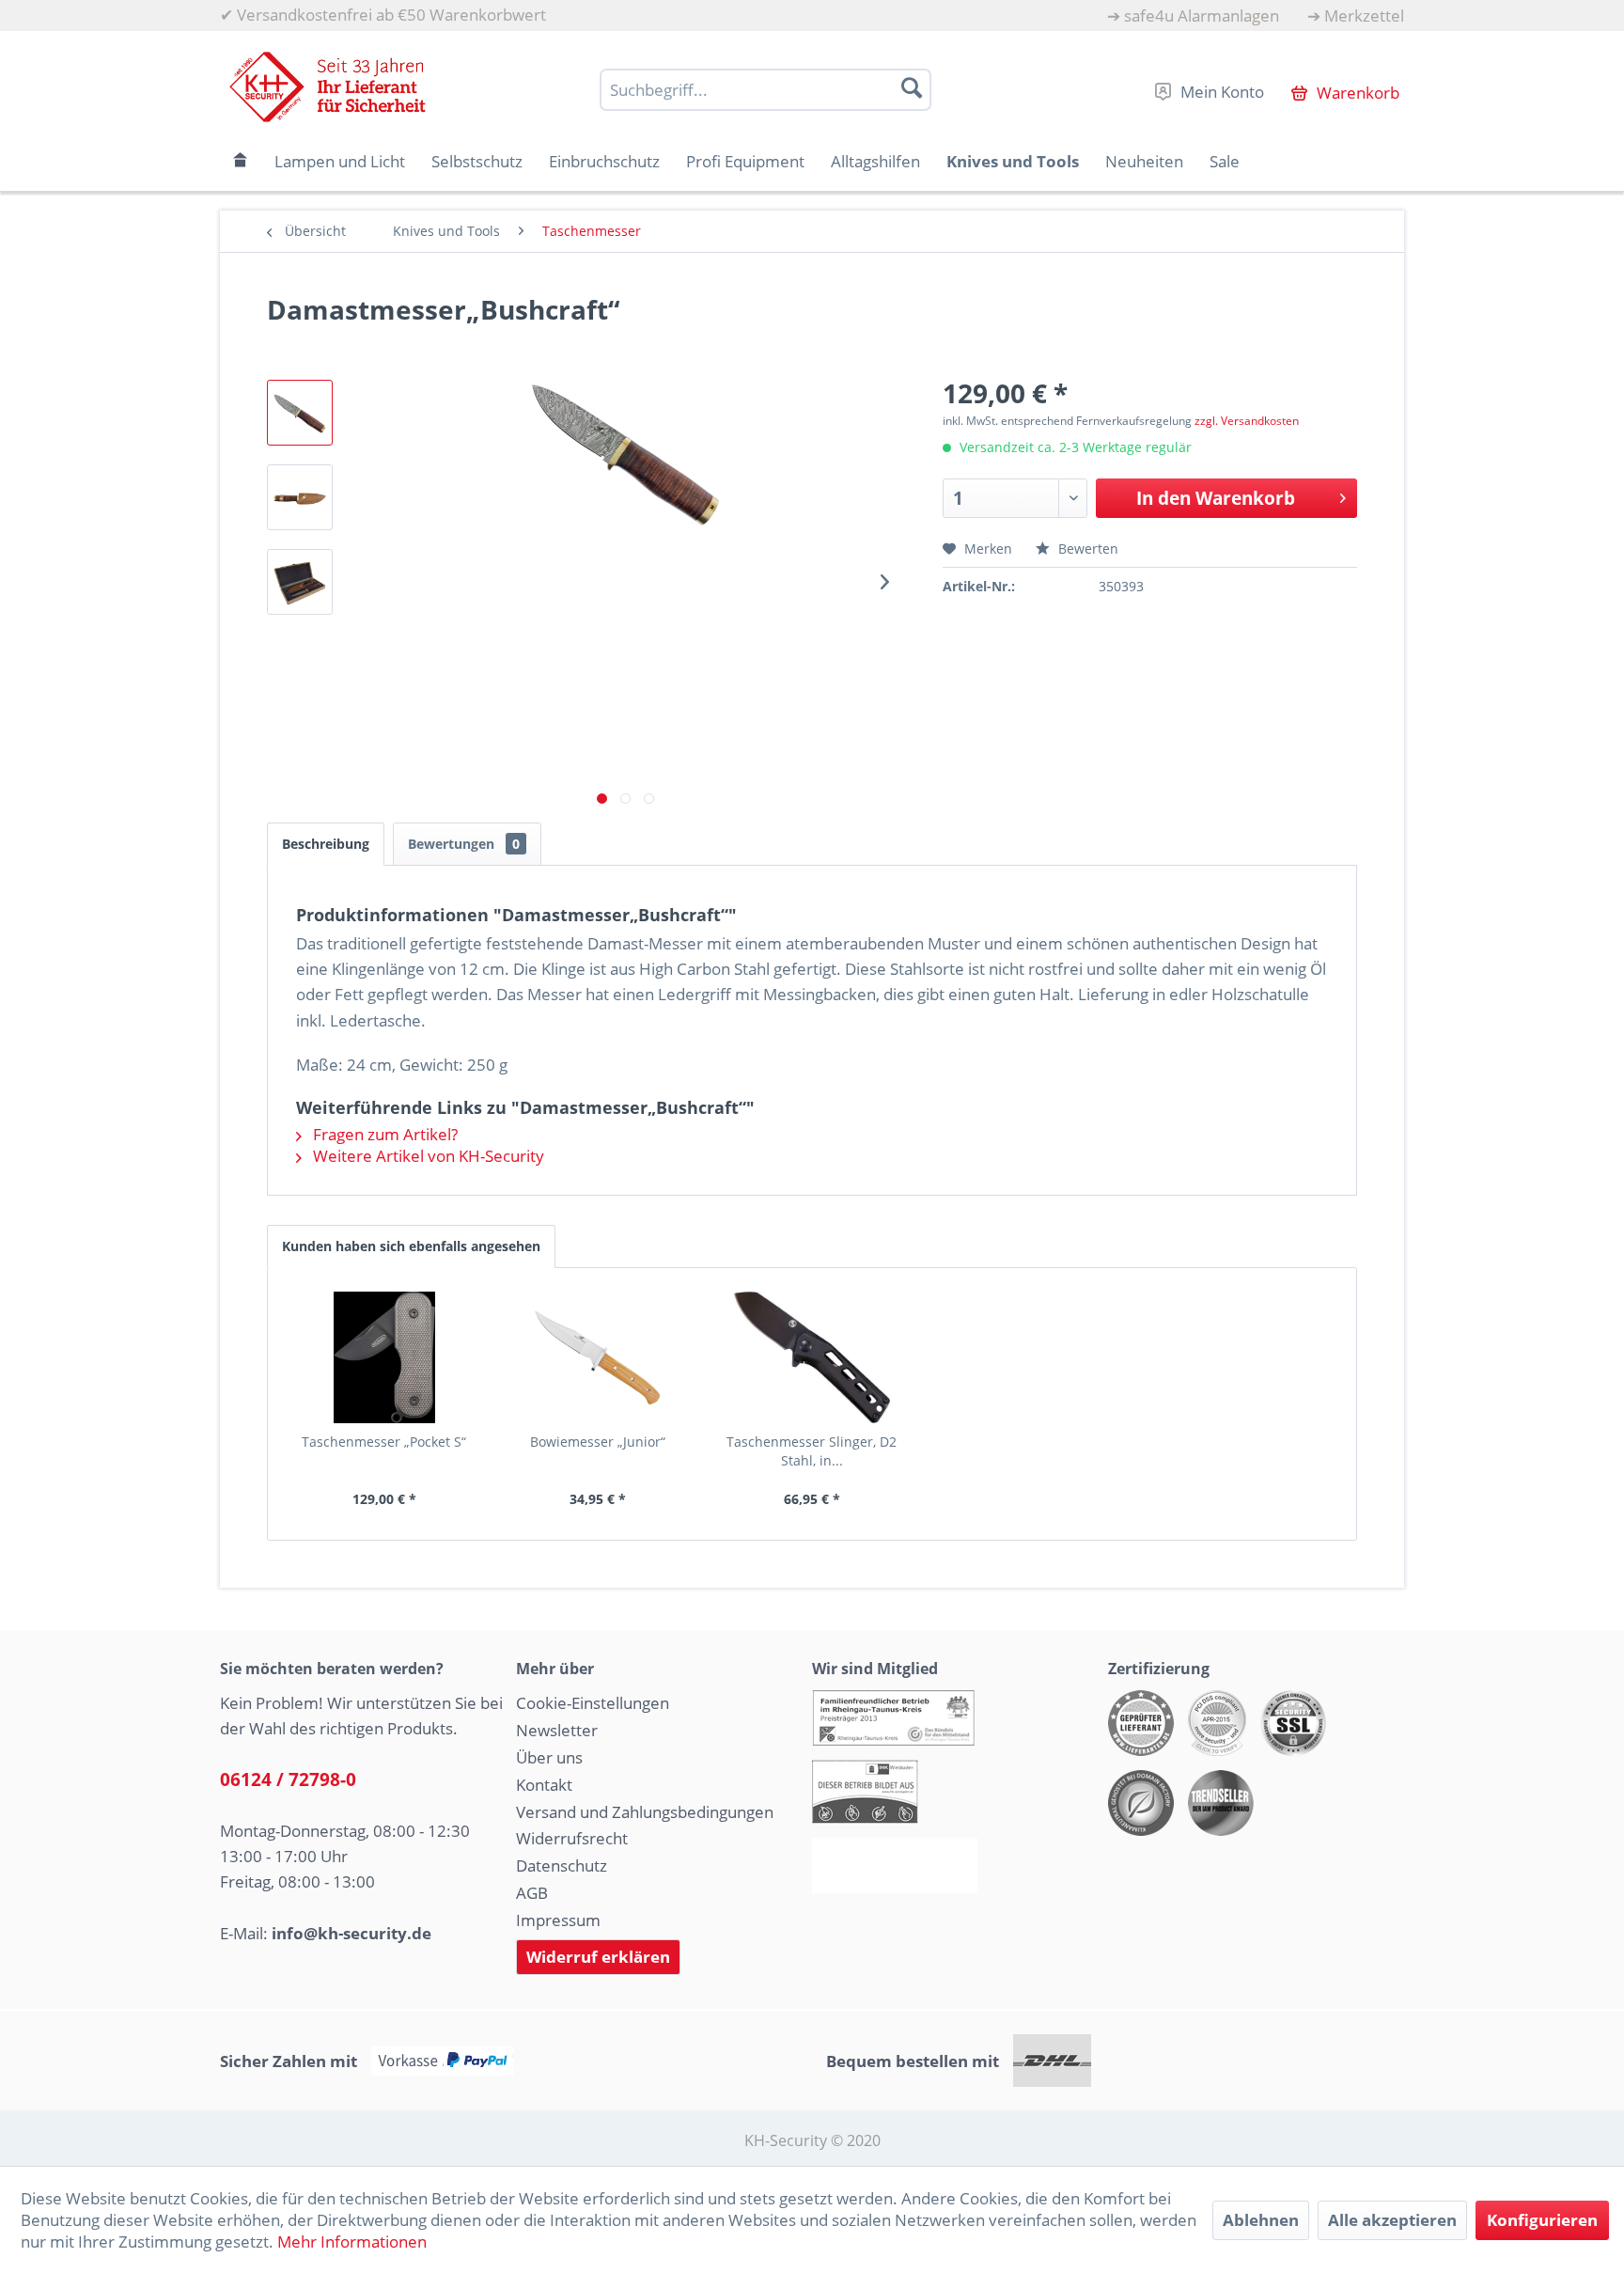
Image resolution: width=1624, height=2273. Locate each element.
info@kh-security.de (351, 1933)
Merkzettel (1364, 16)
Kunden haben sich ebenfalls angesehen (411, 1246)
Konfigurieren (1542, 2220)
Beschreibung (326, 844)
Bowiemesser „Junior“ (598, 1442)
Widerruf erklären (598, 1957)
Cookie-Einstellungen (593, 1703)
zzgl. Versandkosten (1247, 421)
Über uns (549, 1757)
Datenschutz (562, 1865)
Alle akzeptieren (1392, 2220)
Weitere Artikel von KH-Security (427, 1156)
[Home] (241, 161)
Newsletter (557, 1730)
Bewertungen (464, 844)
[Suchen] (912, 87)
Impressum (558, 1920)
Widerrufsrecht (572, 1838)
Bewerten (1086, 549)
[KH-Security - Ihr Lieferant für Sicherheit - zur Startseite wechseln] (328, 87)
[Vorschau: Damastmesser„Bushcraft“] (300, 413)
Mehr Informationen (352, 2242)
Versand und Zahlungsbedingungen (645, 1812)
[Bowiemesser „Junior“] (599, 1357)
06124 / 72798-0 (288, 1779)
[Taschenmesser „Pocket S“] (384, 1357)
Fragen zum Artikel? (383, 1134)
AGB (532, 1893)
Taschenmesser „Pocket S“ (384, 1442)
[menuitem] (1193, 16)
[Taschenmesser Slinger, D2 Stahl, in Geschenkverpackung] (812, 1357)
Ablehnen (1261, 2220)
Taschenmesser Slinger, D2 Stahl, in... (812, 1451)
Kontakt (544, 1785)
